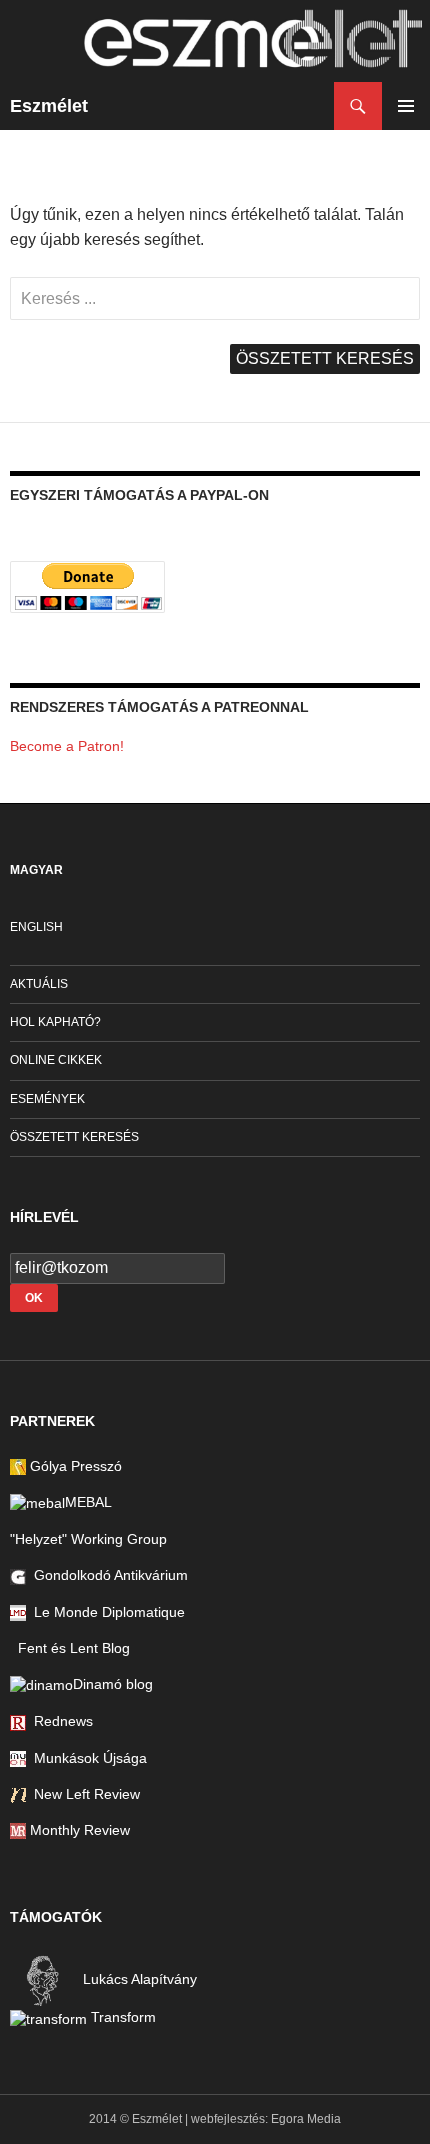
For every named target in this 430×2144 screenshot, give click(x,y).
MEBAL (88, 1502)
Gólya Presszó (74, 1466)
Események (47, 1099)
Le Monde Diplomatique (105, 1612)
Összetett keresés (325, 358)
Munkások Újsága (86, 1758)
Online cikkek (56, 1060)
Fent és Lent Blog (70, 1648)
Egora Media (306, 2119)
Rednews (59, 1721)
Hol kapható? (55, 1022)
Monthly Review (78, 1830)
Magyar (36, 870)
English (36, 927)
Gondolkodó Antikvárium (107, 1575)
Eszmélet (49, 106)
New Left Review (83, 1794)
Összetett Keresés (74, 1137)
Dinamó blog (113, 1684)
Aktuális (39, 984)
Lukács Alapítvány (138, 1980)
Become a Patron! (67, 746)
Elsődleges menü (406, 106)
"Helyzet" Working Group (88, 1539)
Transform (121, 2017)
